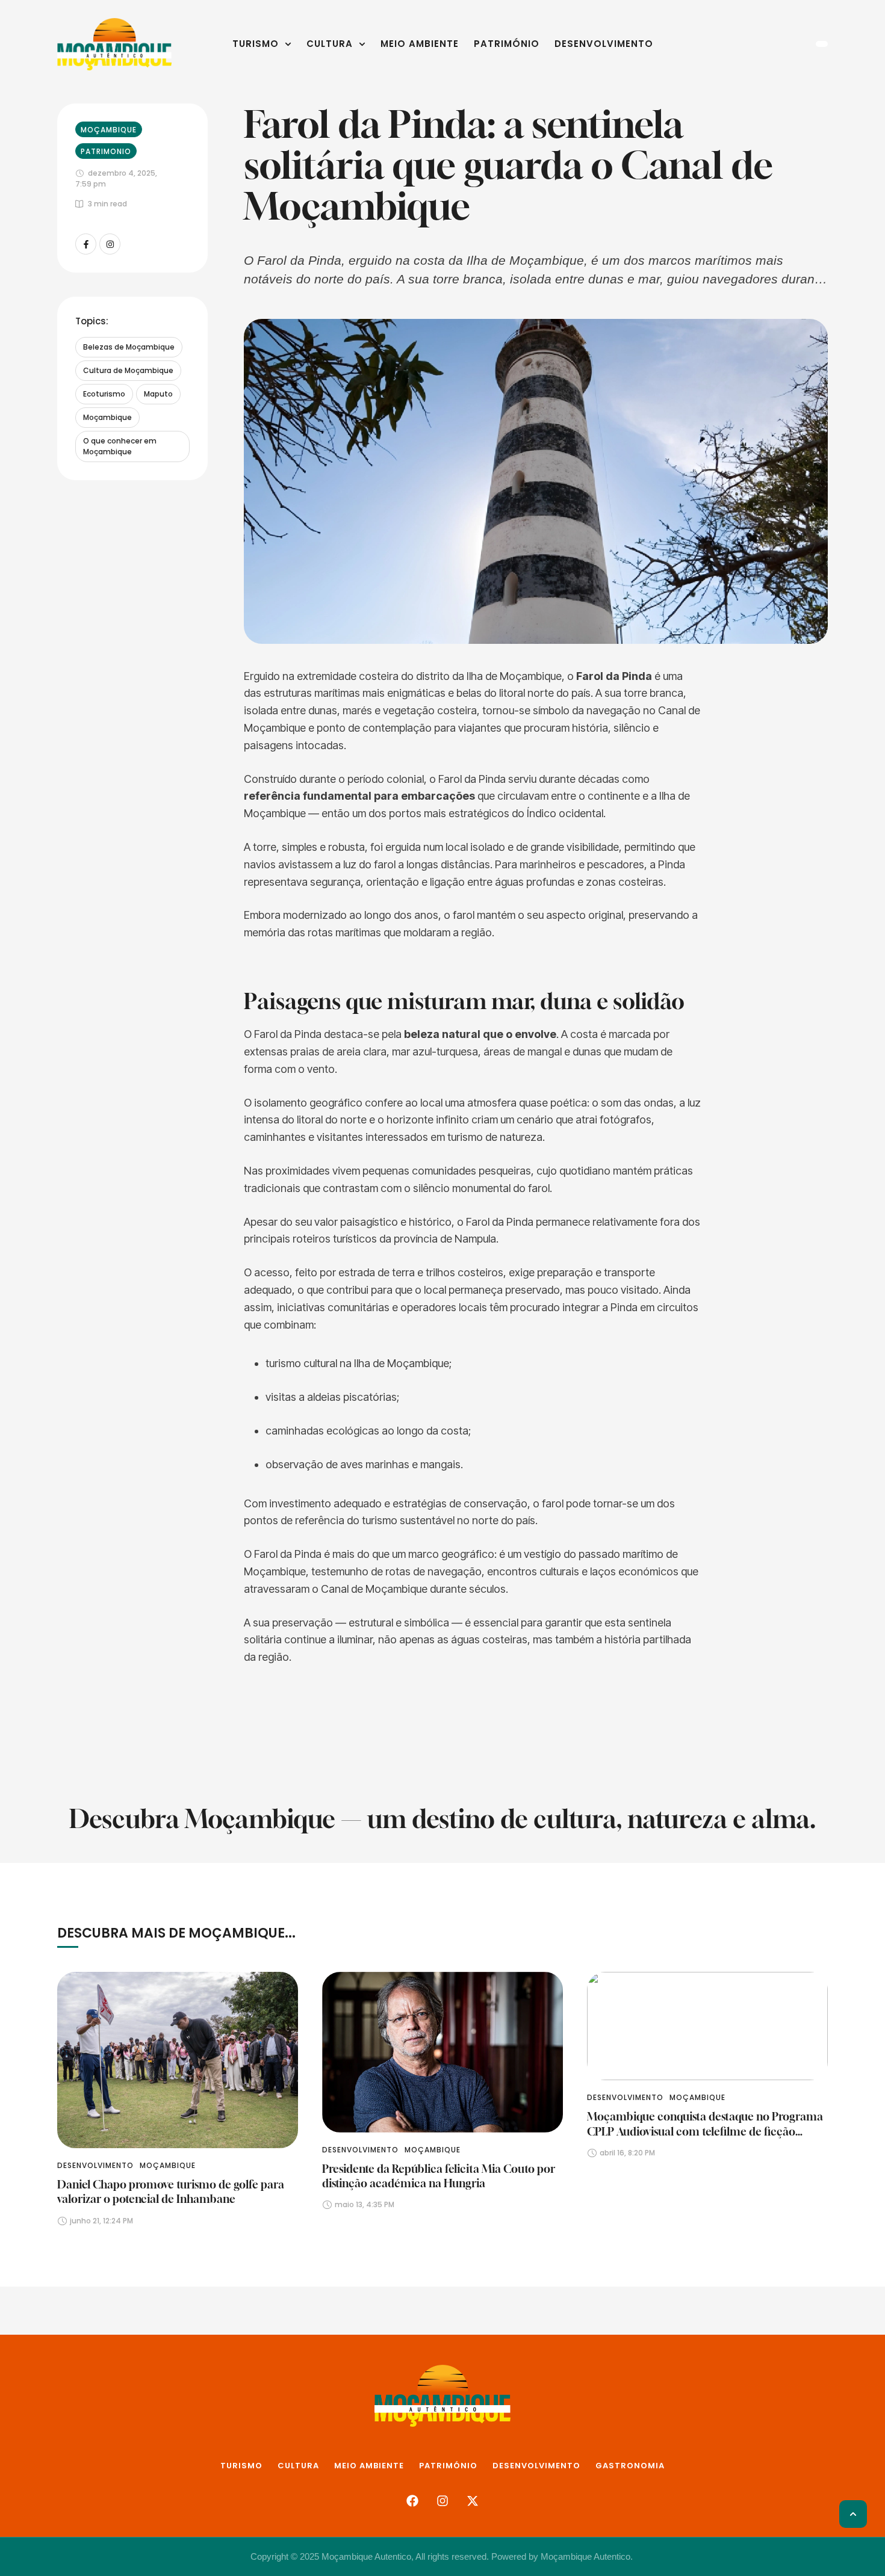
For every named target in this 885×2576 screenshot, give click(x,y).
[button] (288, 44)
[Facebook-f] (86, 244)
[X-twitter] (473, 2501)
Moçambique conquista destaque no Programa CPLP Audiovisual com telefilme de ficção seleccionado (705, 2131)
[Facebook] (412, 2501)
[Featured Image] (178, 2060)
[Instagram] (110, 244)
